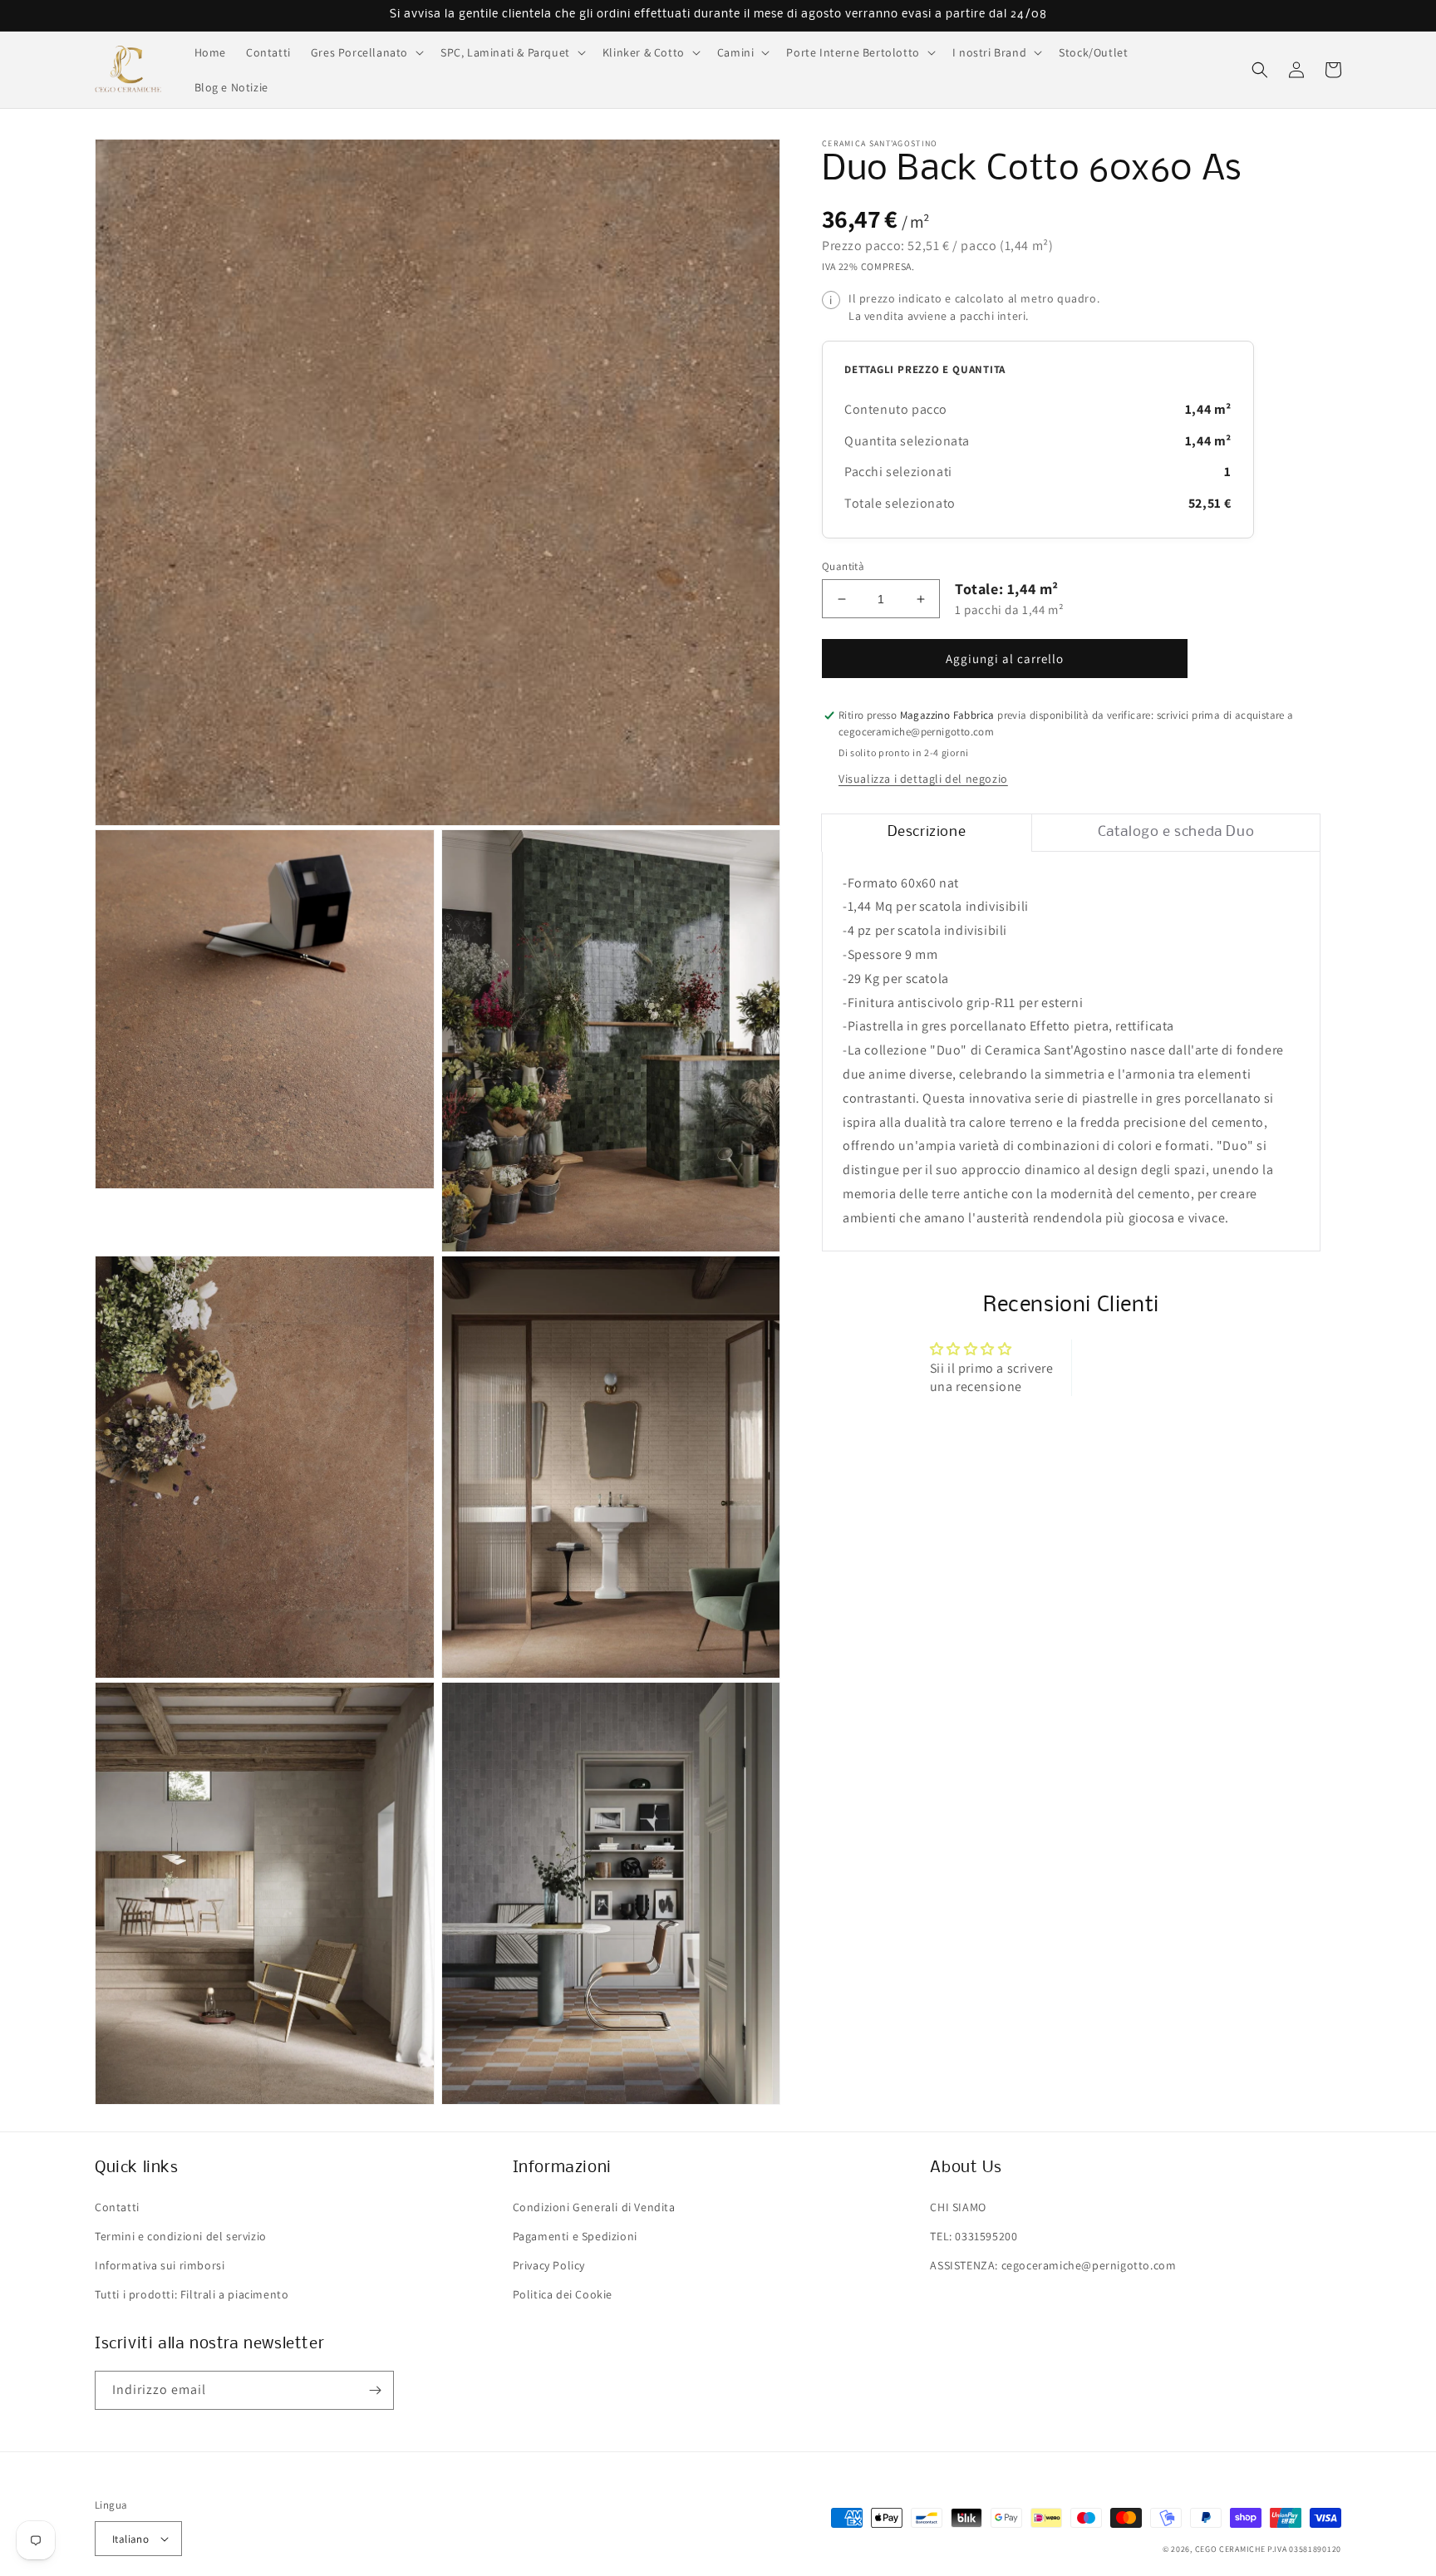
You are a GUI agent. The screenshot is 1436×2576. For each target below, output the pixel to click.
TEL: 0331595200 (974, 2236)
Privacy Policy (549, 2265)
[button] (366, 52)
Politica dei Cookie (563, 2294)
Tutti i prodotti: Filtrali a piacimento (192, 2294)
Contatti (117, 2207)
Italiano (130, 2539)
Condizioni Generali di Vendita (594, 2207)
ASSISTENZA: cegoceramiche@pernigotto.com (1053, 2265)
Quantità (843, 566)
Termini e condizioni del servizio (181, 2236)
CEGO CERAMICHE (1230, 2549)
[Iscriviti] (375, 2390)
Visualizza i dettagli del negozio (923, 779)
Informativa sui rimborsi (160, 2265)
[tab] (927, 833)
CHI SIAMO (958, 2207)
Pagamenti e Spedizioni (575, 2236)
